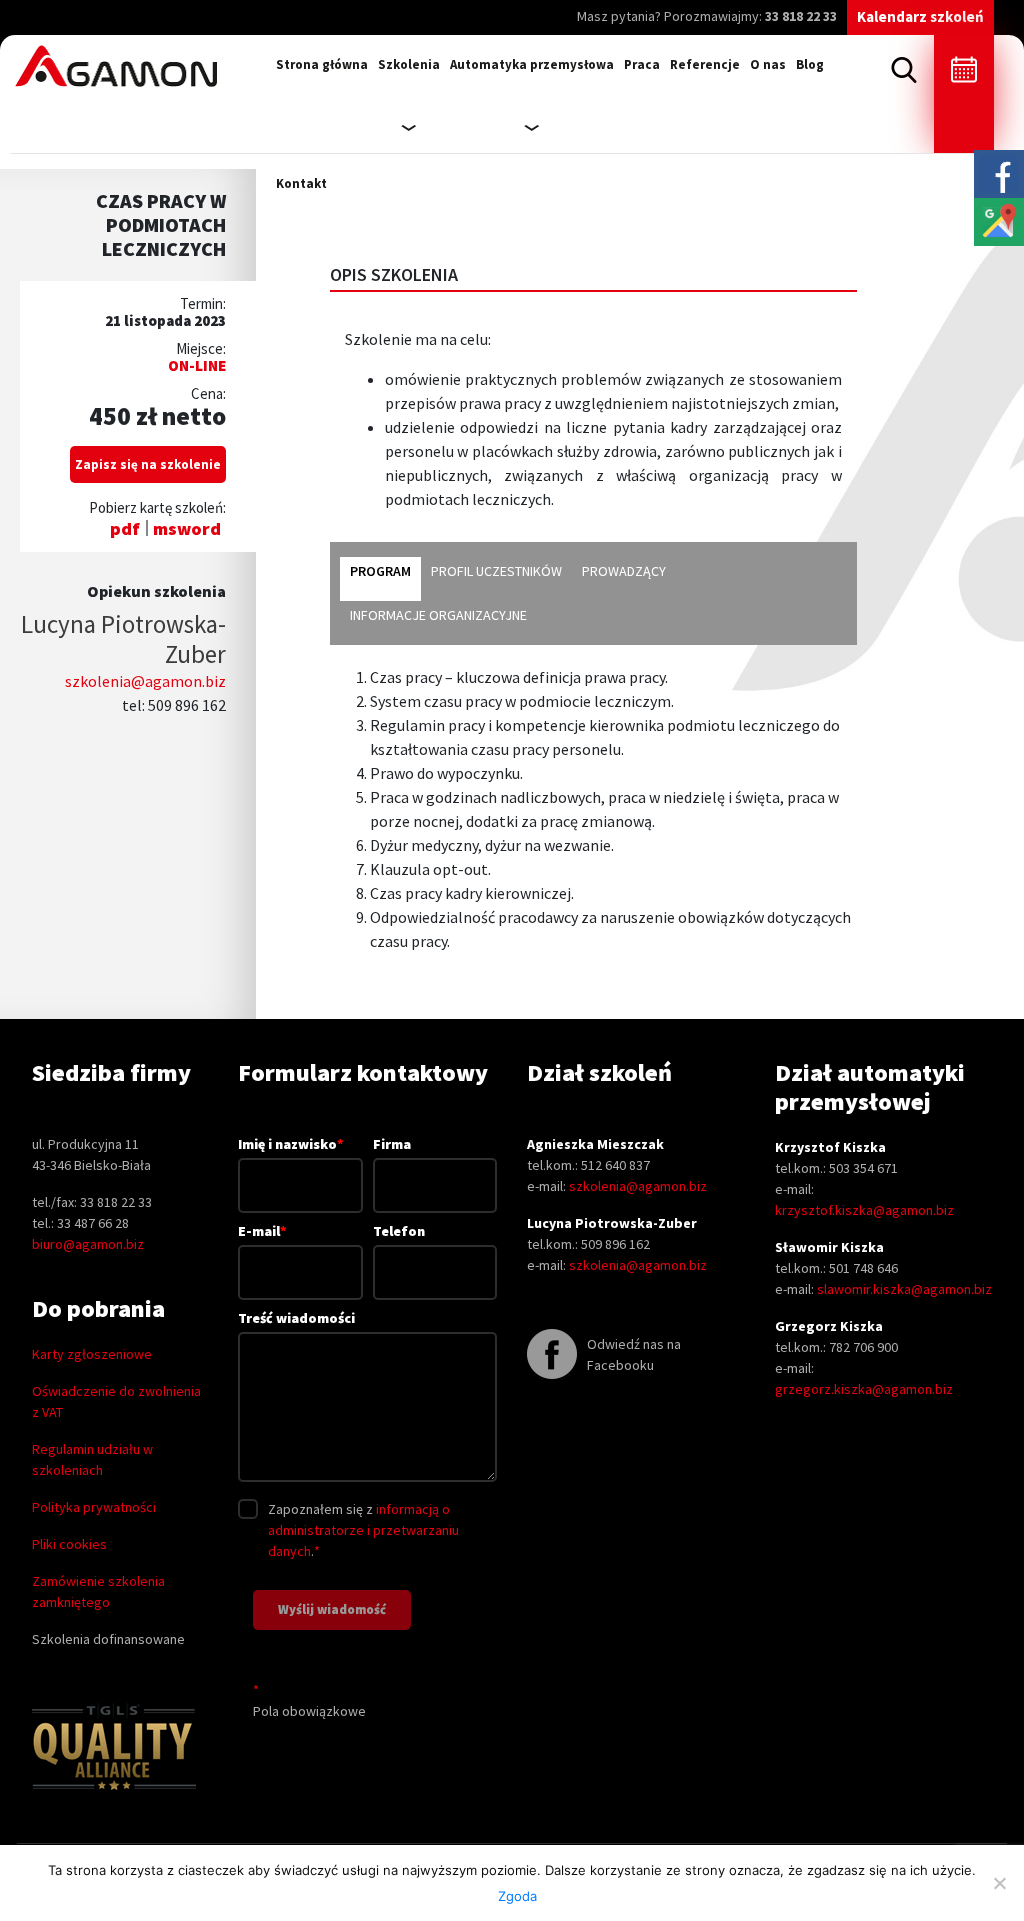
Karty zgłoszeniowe (92, 1354)
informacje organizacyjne (438, 615)
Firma (392, 1144)
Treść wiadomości (296, 1318)
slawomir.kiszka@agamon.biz (904, 1289)
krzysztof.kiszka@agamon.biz (864, 1210)
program (380, 571)
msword (187, 528)
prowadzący (624, 571)
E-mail (262, 1231)
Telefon (399, 1231)
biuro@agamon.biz (88, 1244)
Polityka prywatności (94, 1507)
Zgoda (517, 1896)
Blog (810, 64)
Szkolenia (409, 64)
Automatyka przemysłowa (532, 64)
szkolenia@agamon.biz (145, 681)
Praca (642, 64)
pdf (125, 528)
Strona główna (322, 64)
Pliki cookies (69, 1544)
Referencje (705, 64)
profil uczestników (496, 571)
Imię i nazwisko (291, 1144)
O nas (768, 64)
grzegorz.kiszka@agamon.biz (864, 1389)
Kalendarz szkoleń (920, 16)
